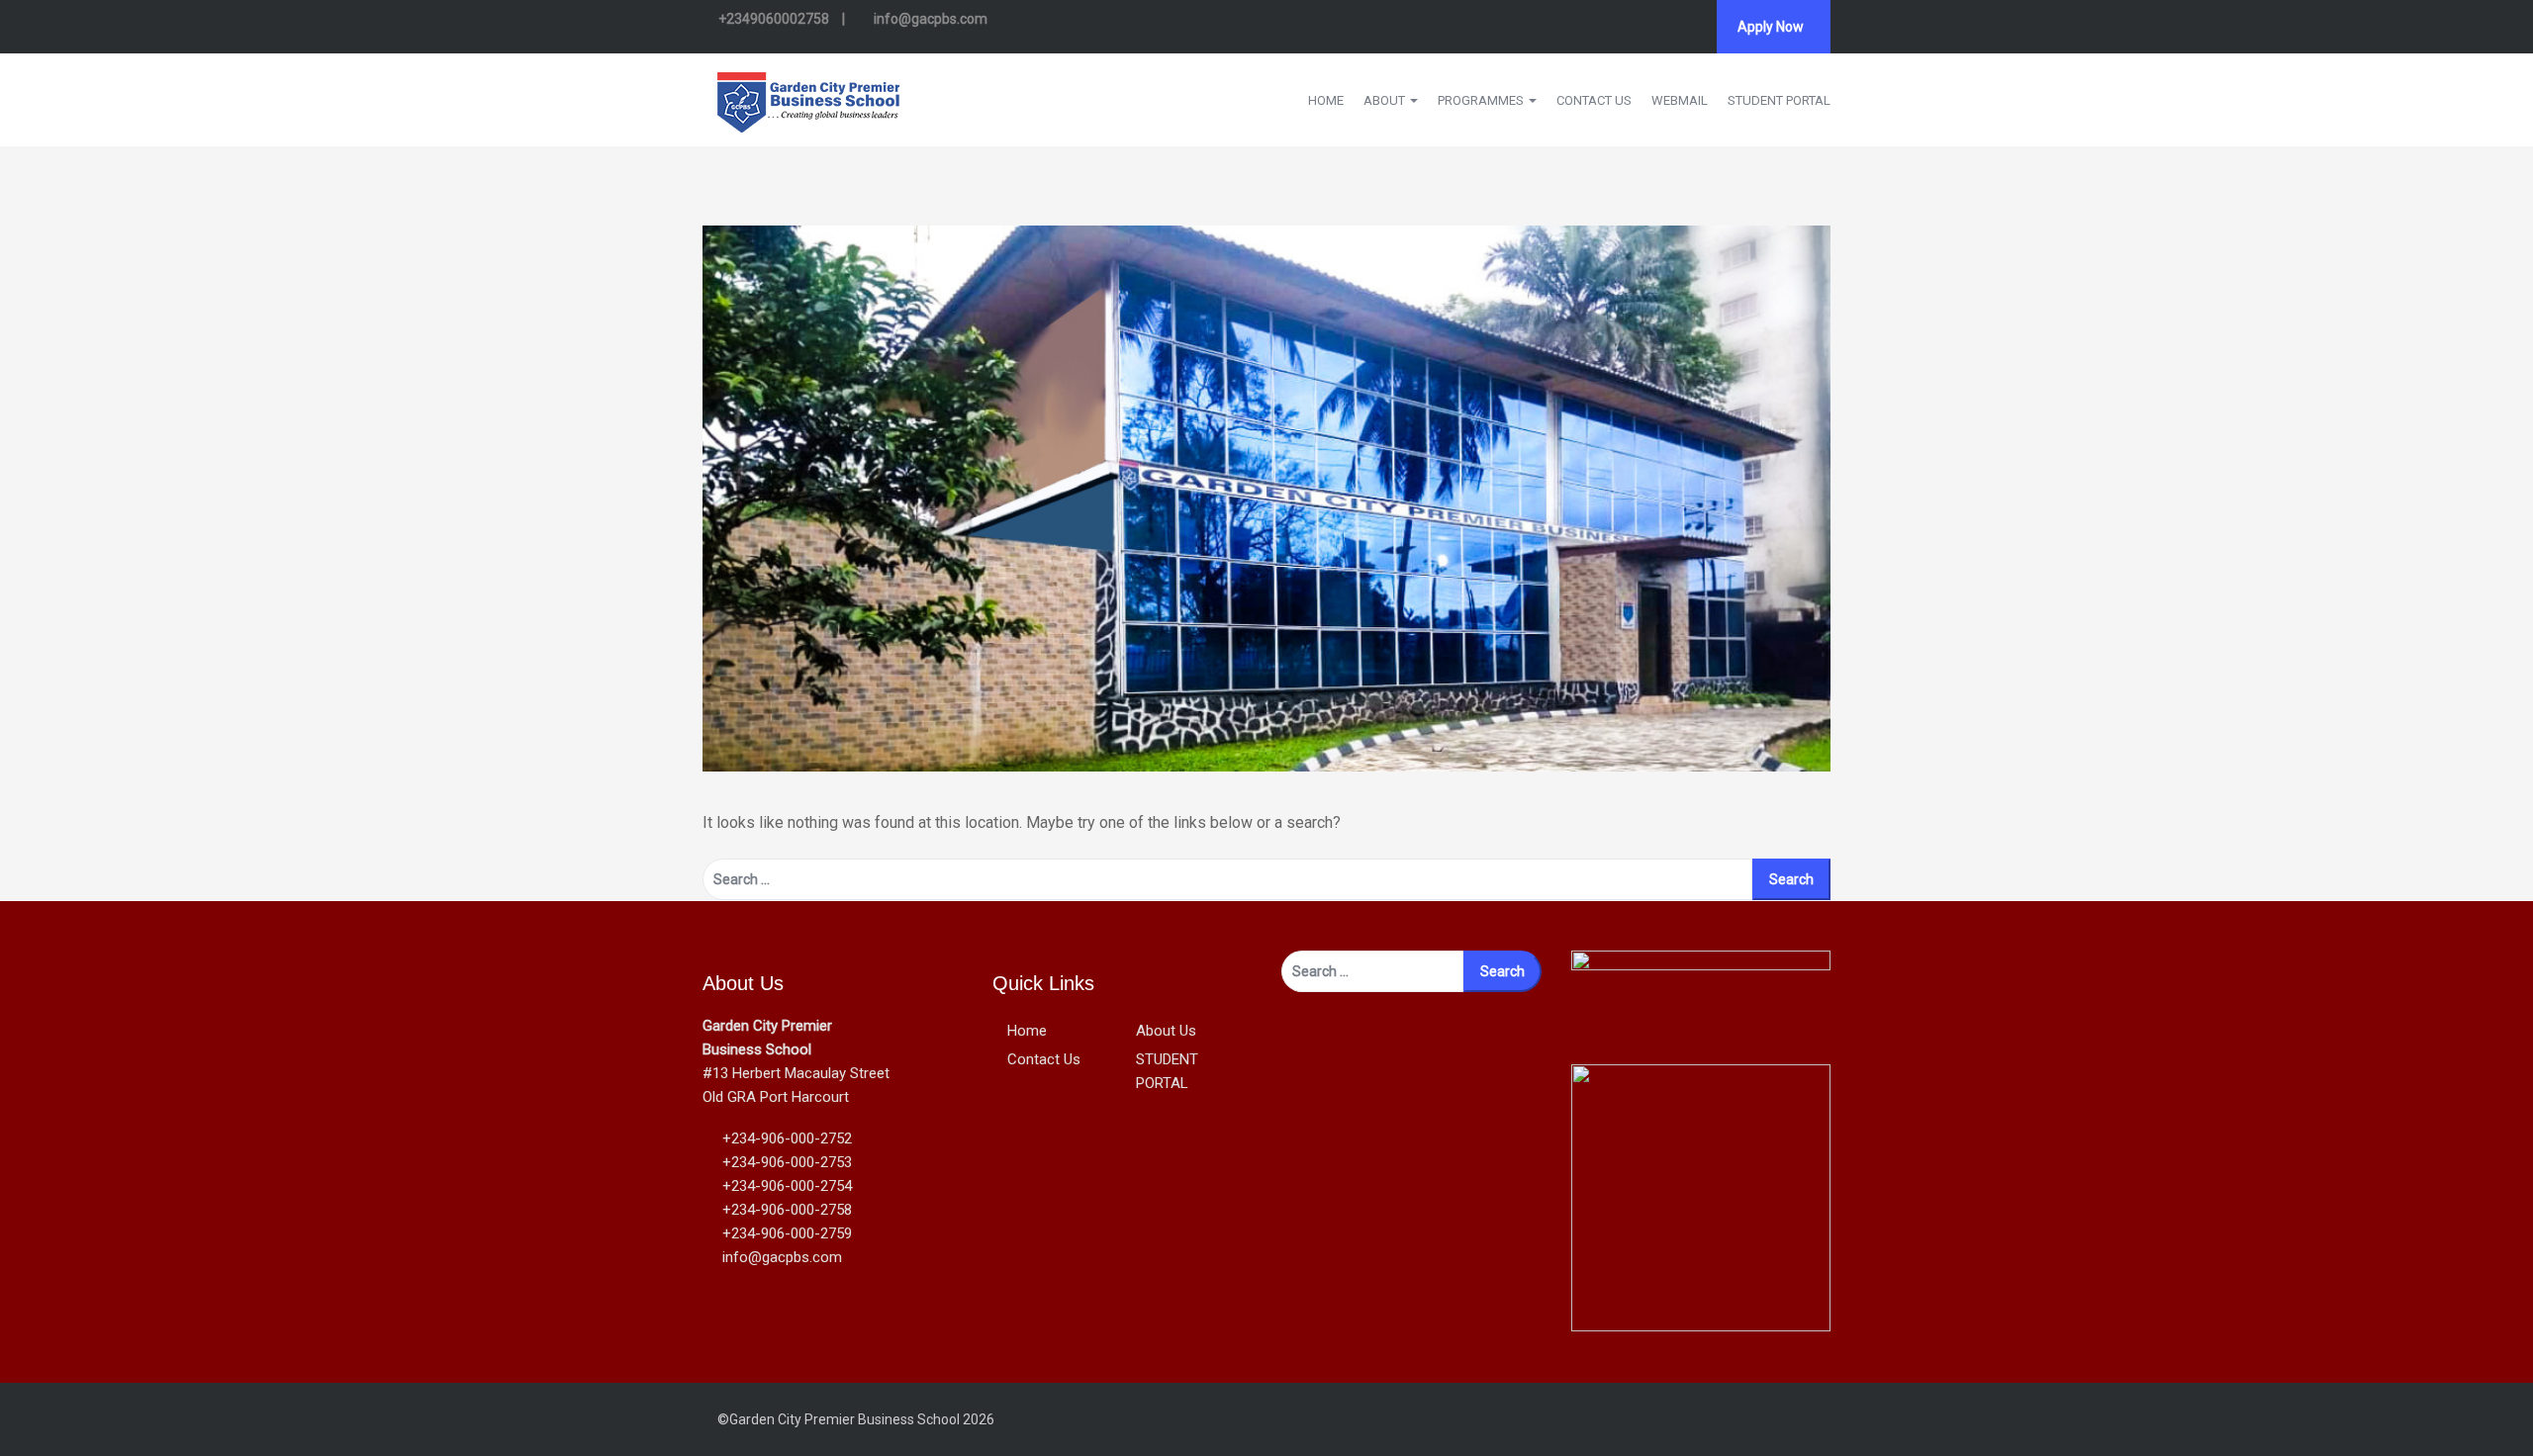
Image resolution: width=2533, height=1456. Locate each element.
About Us (1166, 1031)
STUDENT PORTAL (1779, 100)
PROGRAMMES (1482, 100)
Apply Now (1771, 27)
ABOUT (1386, 100)
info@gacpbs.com (929, 19)
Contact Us (1044, 1059)
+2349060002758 (774, 19)
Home (1027, 1031)
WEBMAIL (1680, 100)
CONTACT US (1594, 100)
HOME (1326, 100)
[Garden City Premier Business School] (808, 98)
